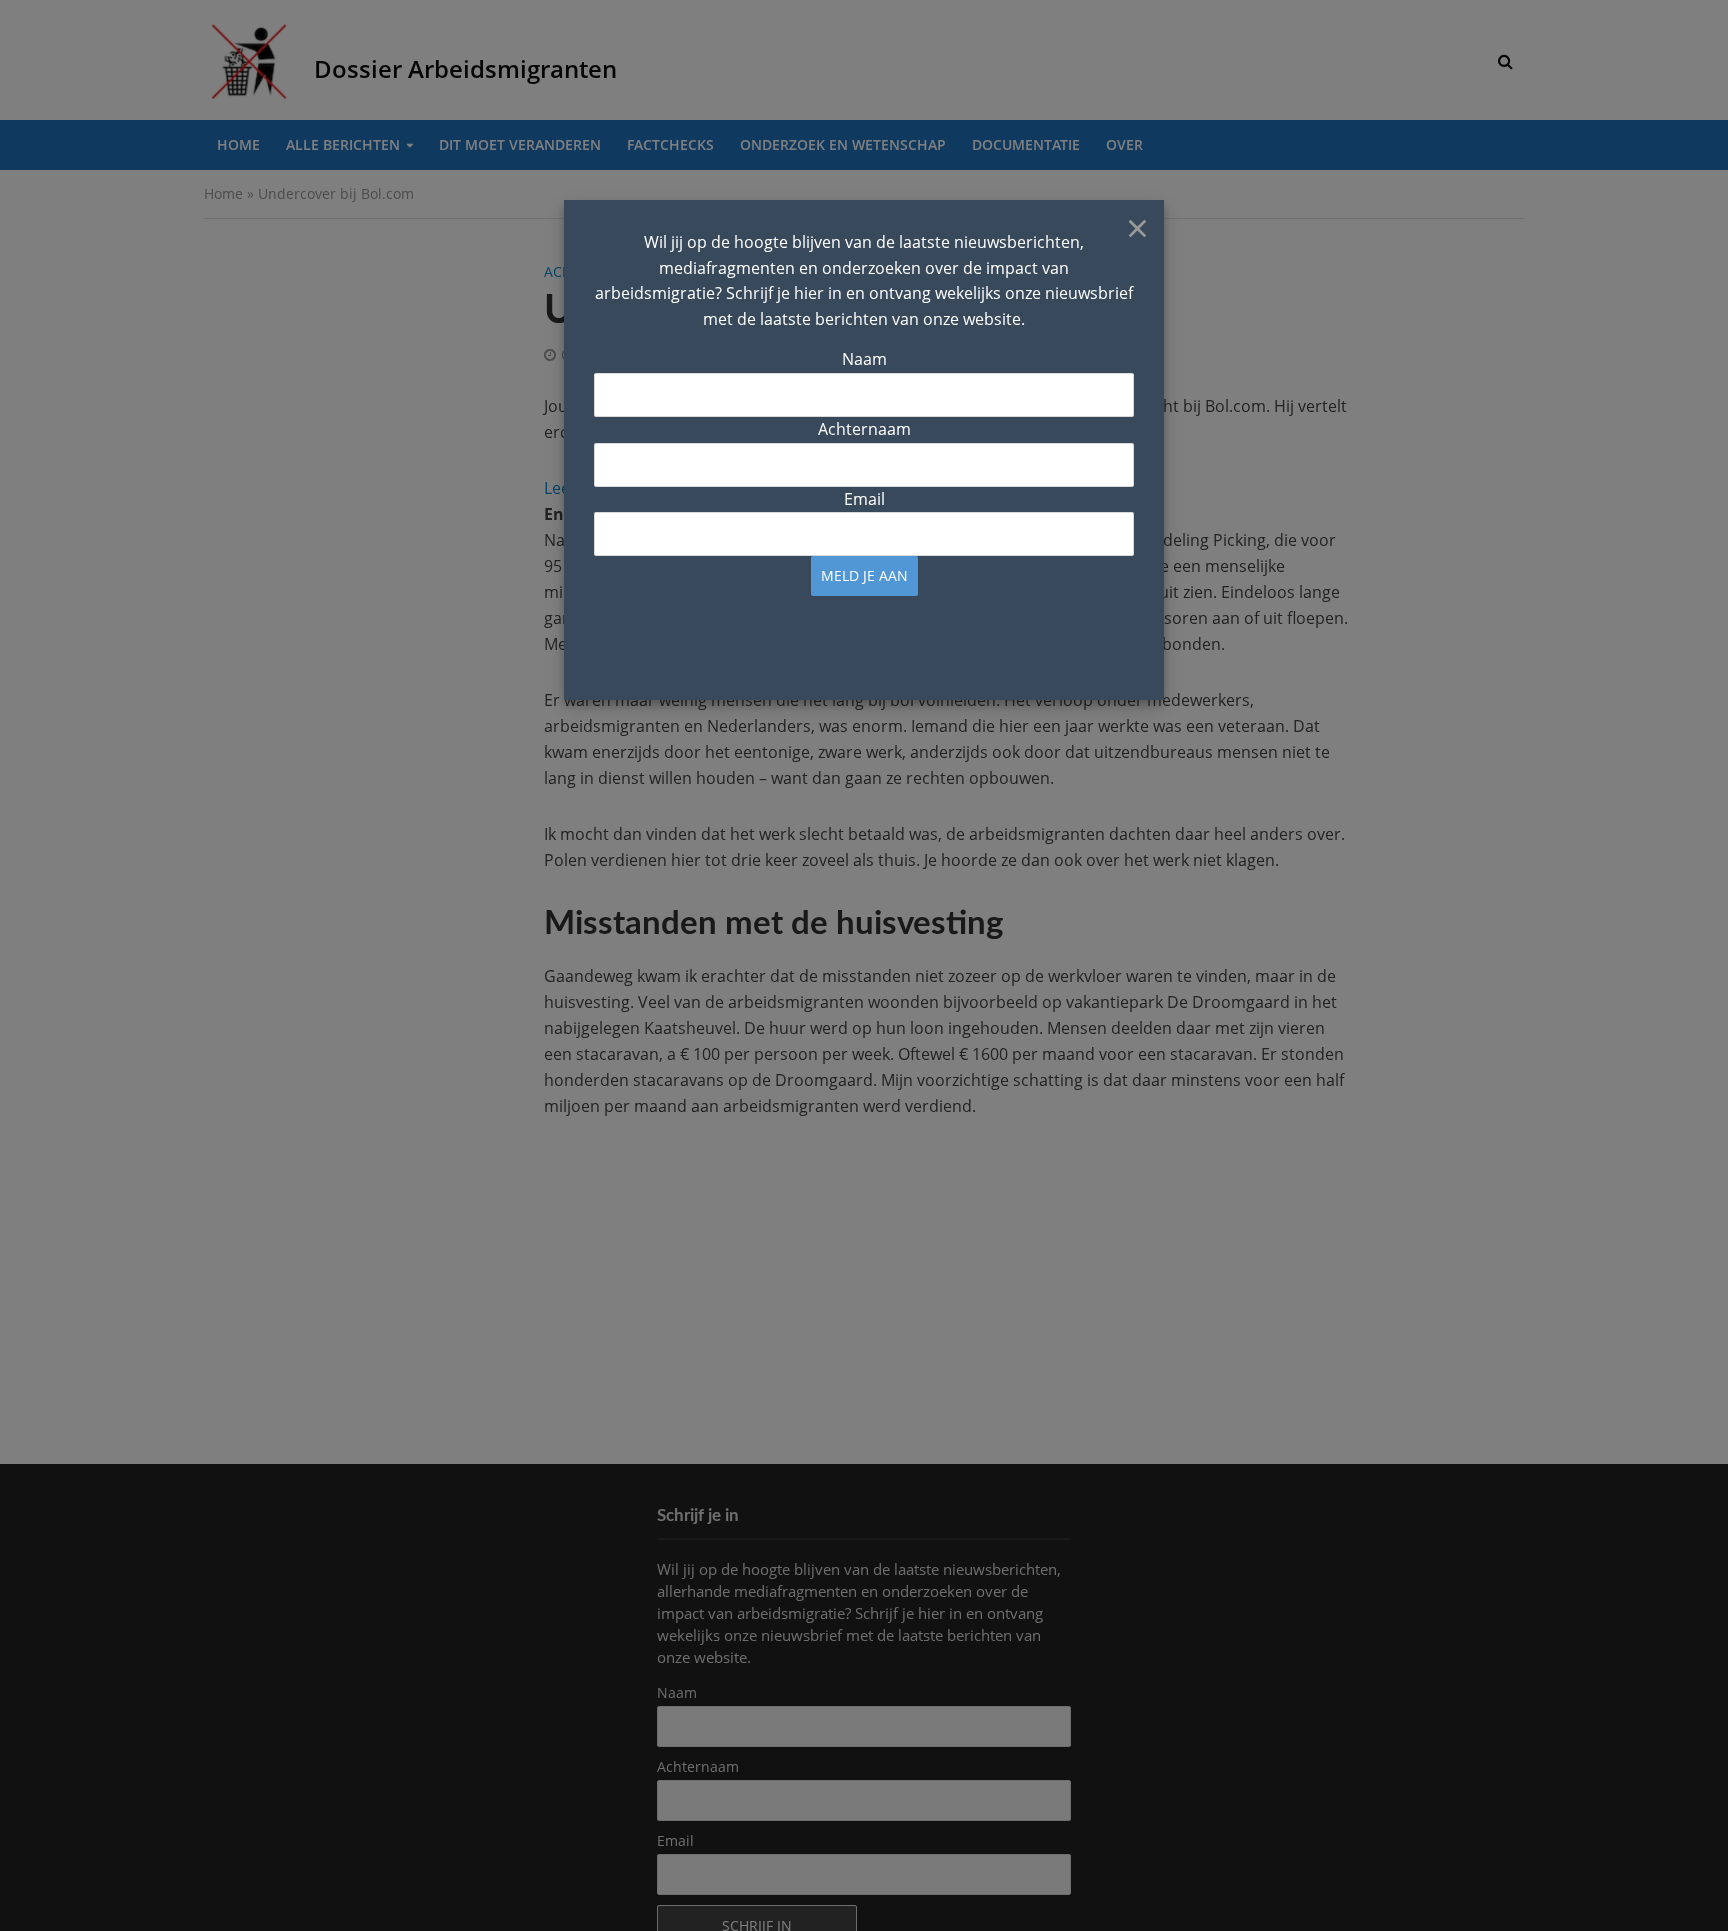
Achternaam (864, 429)
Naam (864, 359)
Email (864, 499)
